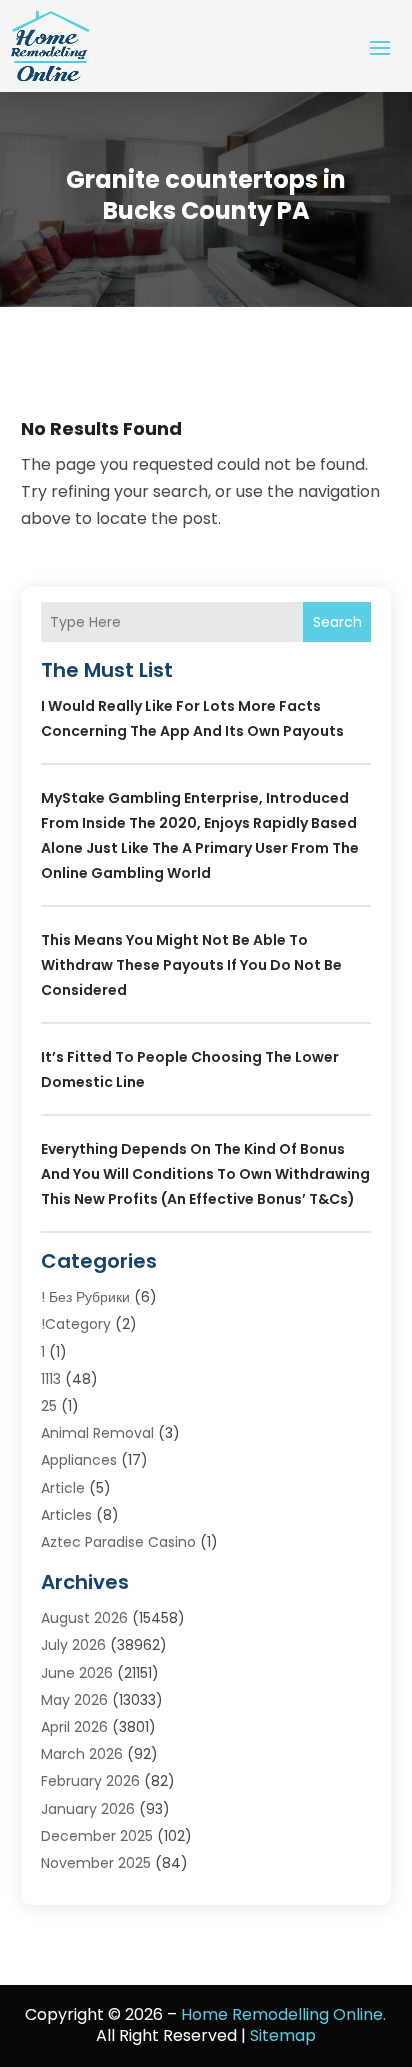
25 (49, 1406)
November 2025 (96, 1863)
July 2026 (73, 1645)
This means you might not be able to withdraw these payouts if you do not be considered (191, 965)
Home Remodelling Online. (283, 2014)
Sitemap (283, 2035)
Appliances (79, 1460)
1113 (51, 1379)
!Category (76, 1324)
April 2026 (74, 1727)
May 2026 (74, 1700)
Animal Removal (97, 1433)
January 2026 (88, 1809)
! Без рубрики (85, 1297)
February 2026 (90, 1781)
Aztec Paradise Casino (118, 1542)
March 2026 (82, 1754)
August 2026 (84, 1618)
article (63, 1488)
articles (66, 1515)
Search (337, 622)
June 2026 (77, 1673)
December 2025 (97, 1836)
